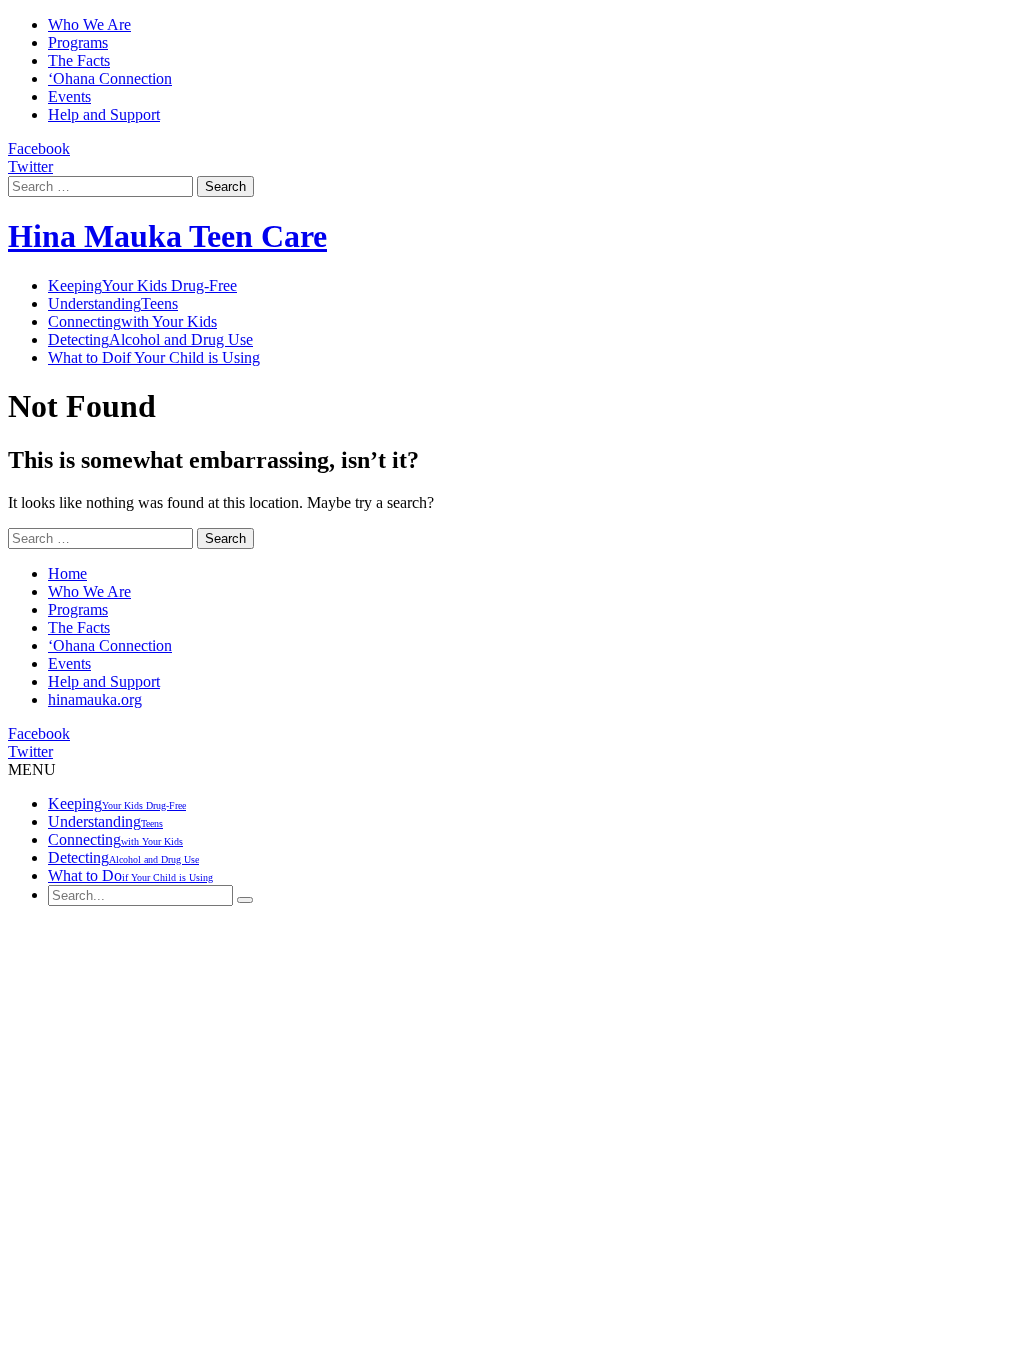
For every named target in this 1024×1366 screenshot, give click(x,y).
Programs (78, 42)
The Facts (79, 60)
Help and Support (104, 114)
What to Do (154, 357)
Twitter (30, 166)
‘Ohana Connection (110, 78)
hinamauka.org (95, 699)
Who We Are (89, 24)
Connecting (132, 321)
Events (69, 96)
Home (67, 573)
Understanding (113, 303)
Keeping (142, 285)
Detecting (150, 339)
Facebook (39, 148)
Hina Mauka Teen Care (167, 236)
